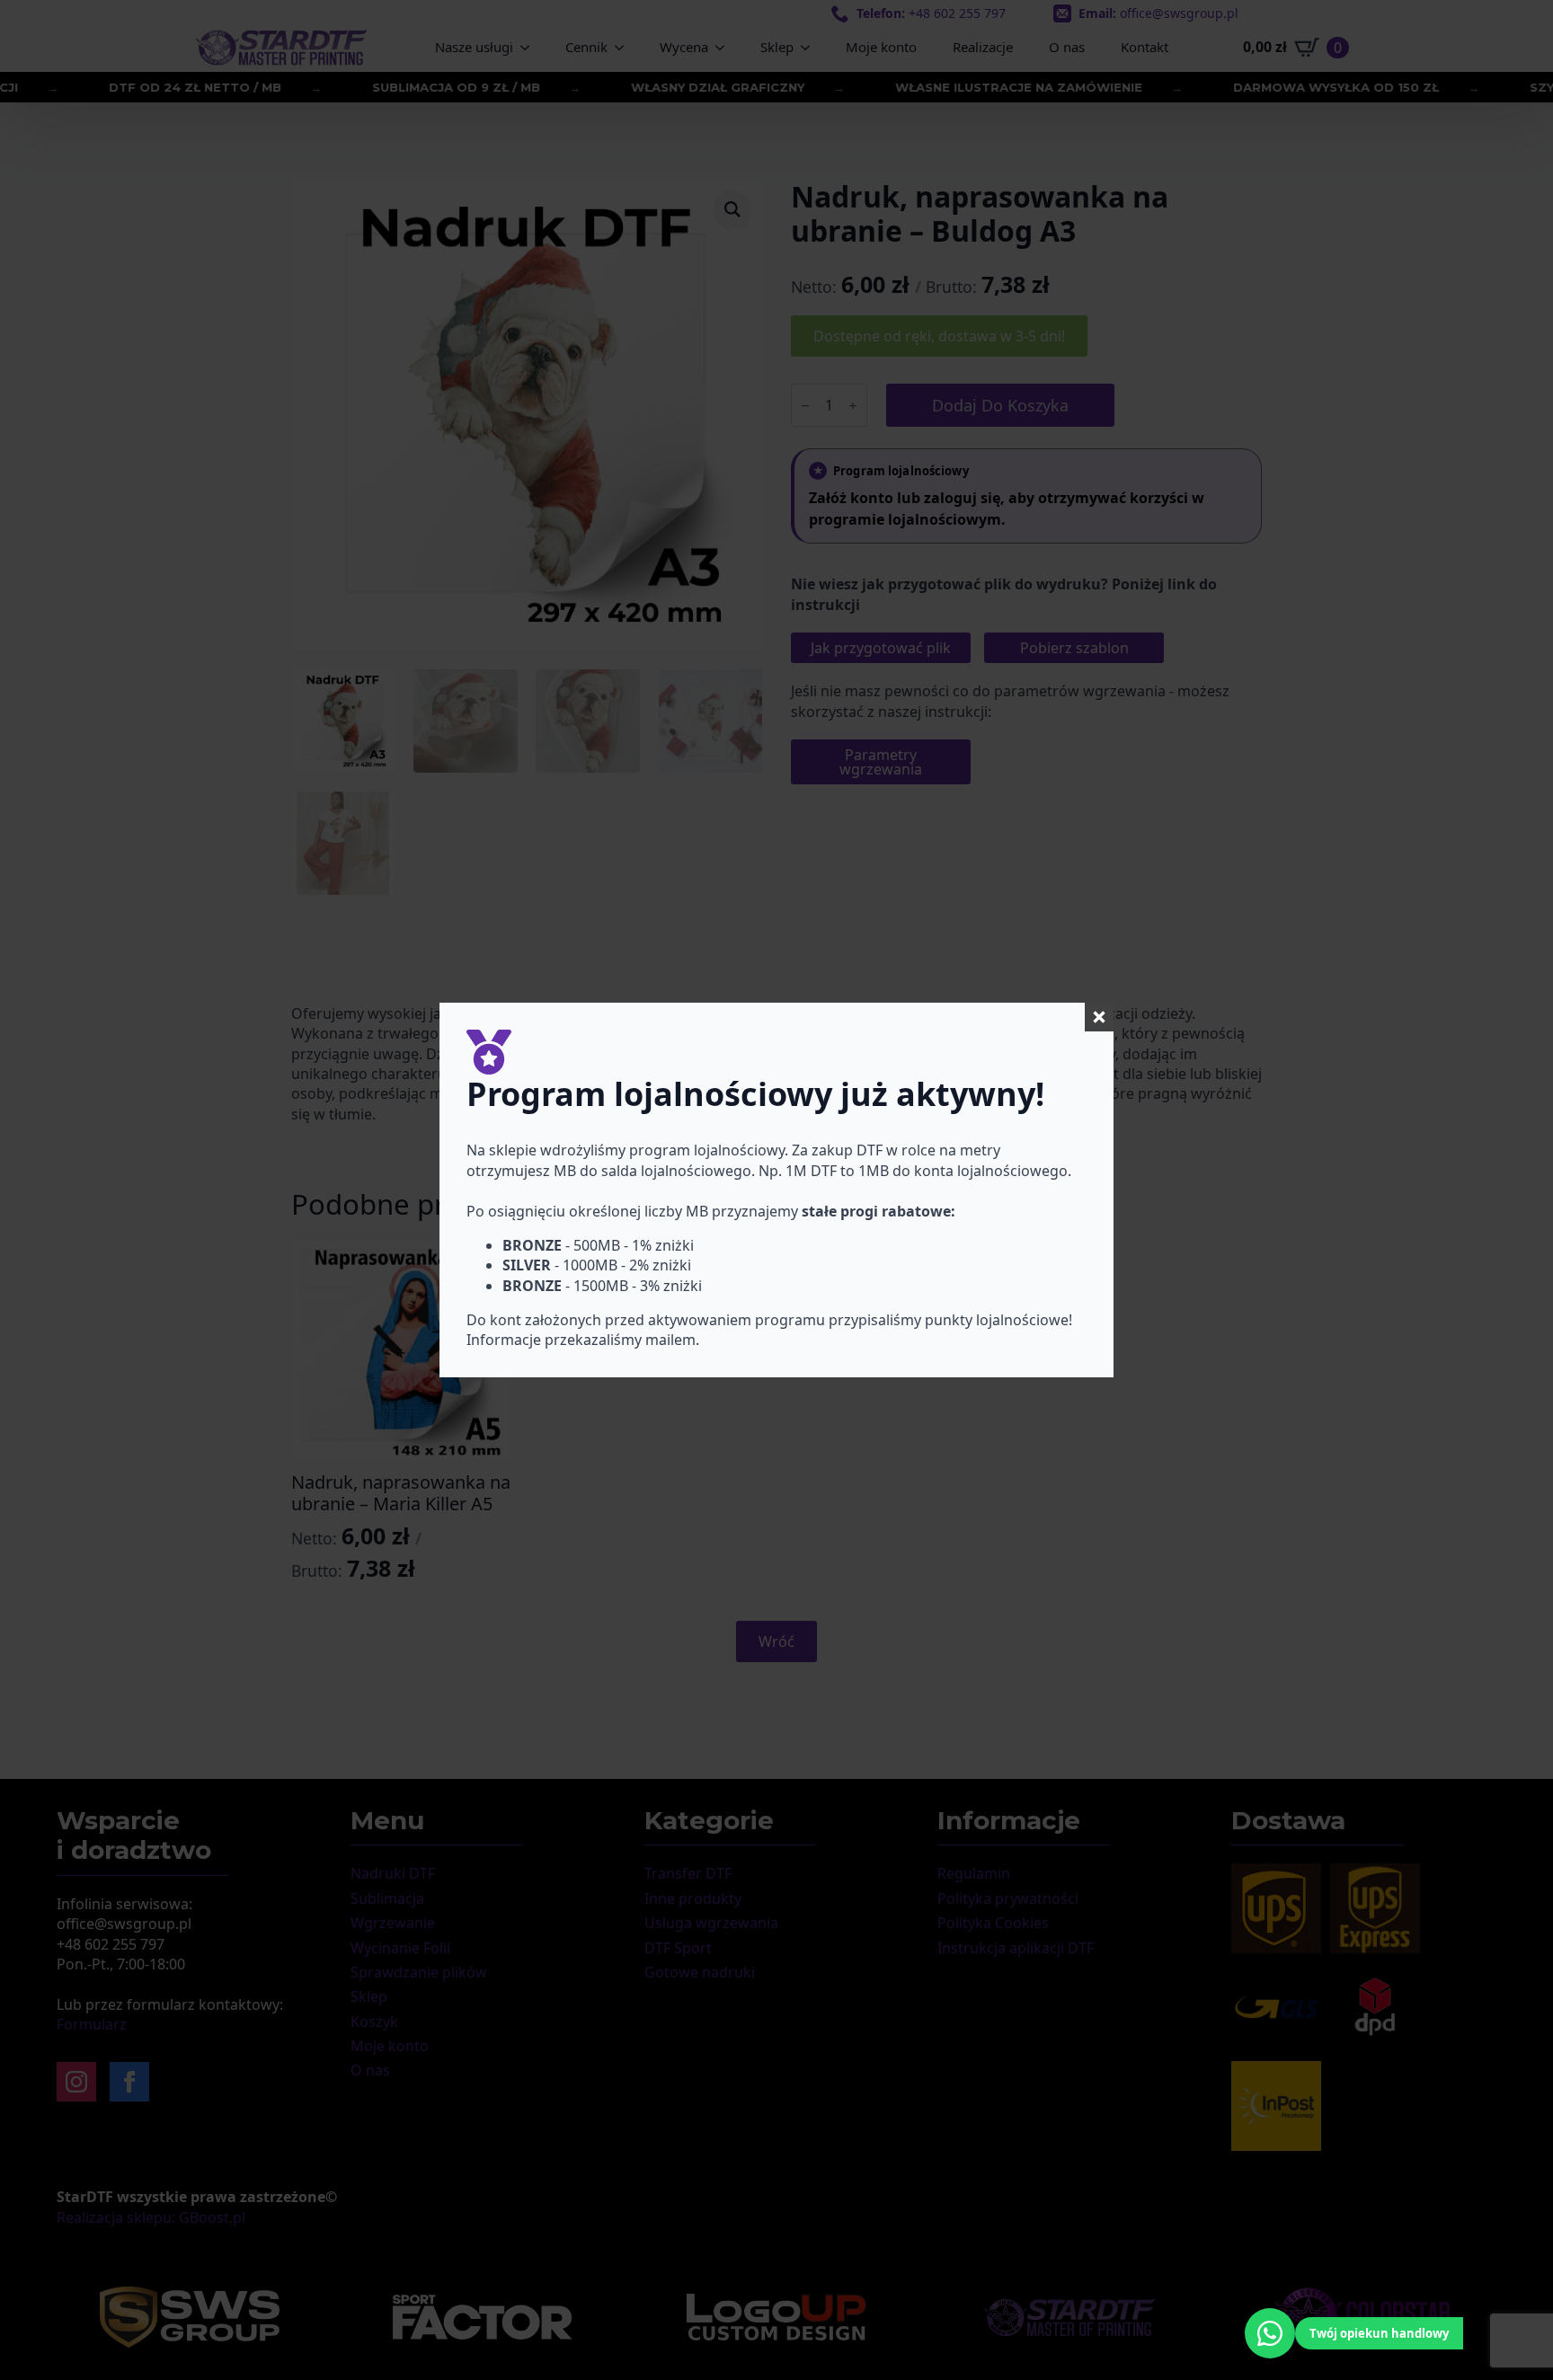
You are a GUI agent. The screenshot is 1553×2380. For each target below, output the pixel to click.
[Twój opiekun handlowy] (1270, 2333)
